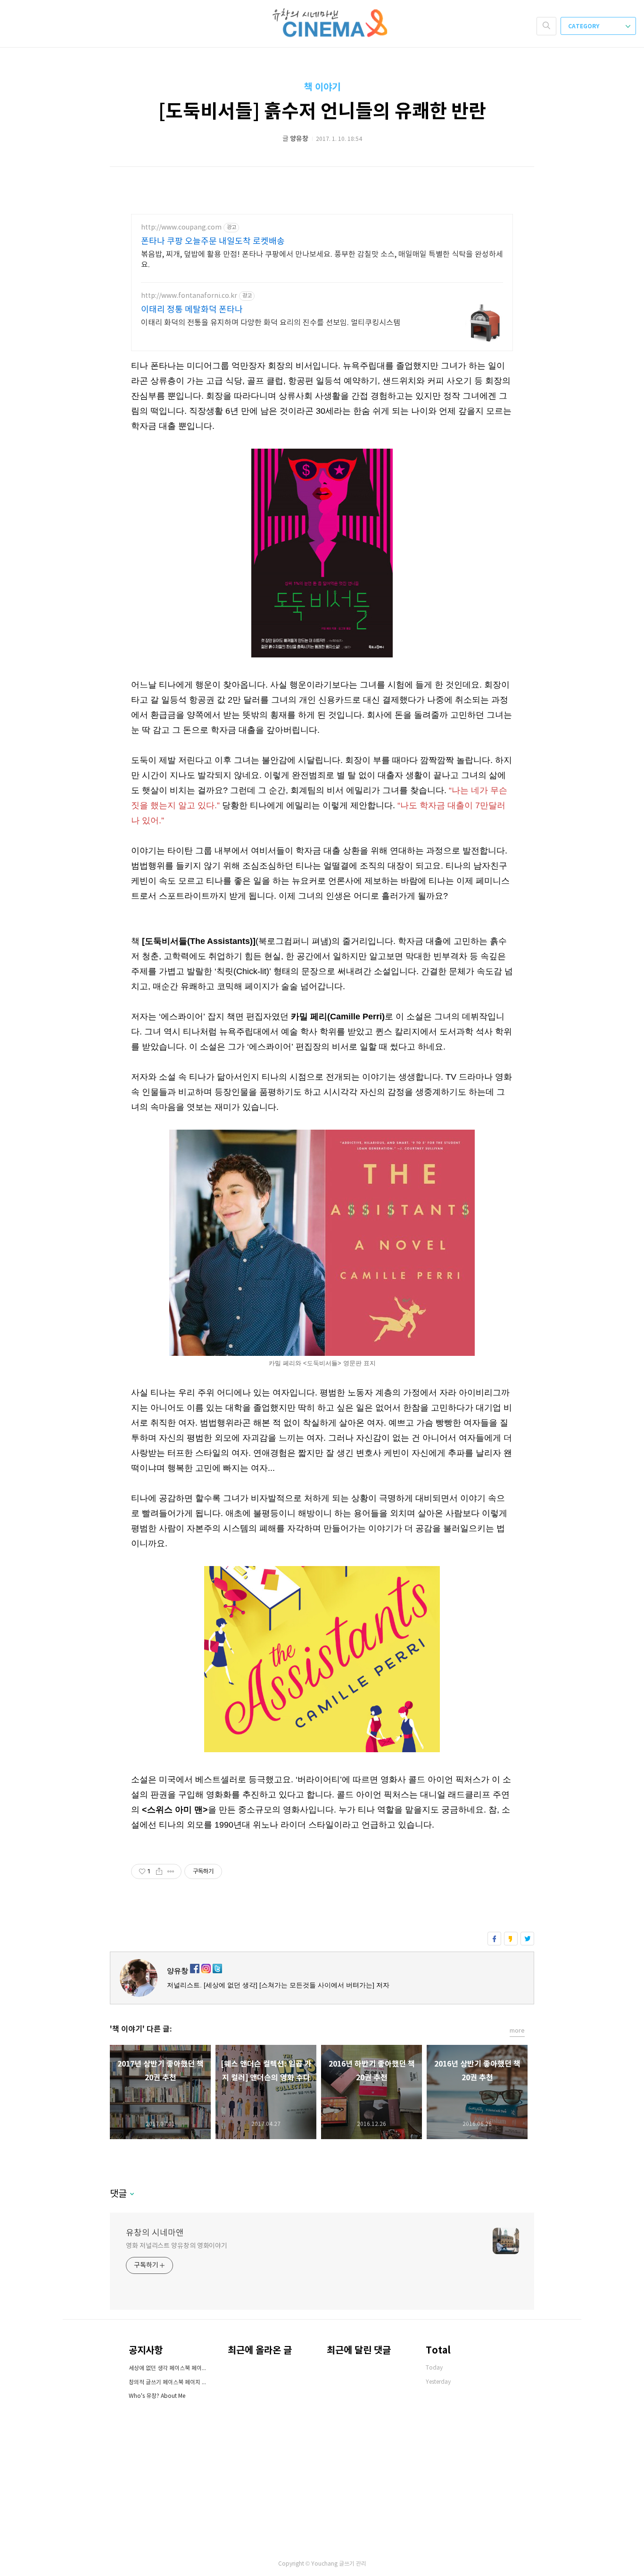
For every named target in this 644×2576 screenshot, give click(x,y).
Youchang (324, 2564)
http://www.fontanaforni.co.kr (189, 296)
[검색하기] (546, 26)
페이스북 (494, 1939)
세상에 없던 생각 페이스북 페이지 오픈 (169, 2368)
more (517, 2031)
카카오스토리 (511, 1939)
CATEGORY (584, 26)
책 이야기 (322, 88)
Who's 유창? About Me (157, 2396)
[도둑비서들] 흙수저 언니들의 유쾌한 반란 (322, 112)
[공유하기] (159, 1871)
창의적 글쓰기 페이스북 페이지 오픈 (169, 2383)
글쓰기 (347, 2564)
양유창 (178, 1971)
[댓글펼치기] (131, 2195)
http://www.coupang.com (181, 228)
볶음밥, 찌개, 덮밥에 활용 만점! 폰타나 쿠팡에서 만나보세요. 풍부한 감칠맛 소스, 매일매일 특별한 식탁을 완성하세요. (322, 260)
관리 (361, 2564)
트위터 (527, 1939)
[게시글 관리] (171, 1871)
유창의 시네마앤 (155, 2233)
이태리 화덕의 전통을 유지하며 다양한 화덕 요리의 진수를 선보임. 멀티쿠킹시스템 (271, 323)
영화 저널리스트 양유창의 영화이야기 (177, 2246)
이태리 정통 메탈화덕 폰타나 (192, 310)
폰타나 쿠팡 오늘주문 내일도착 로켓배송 (213, 242)
